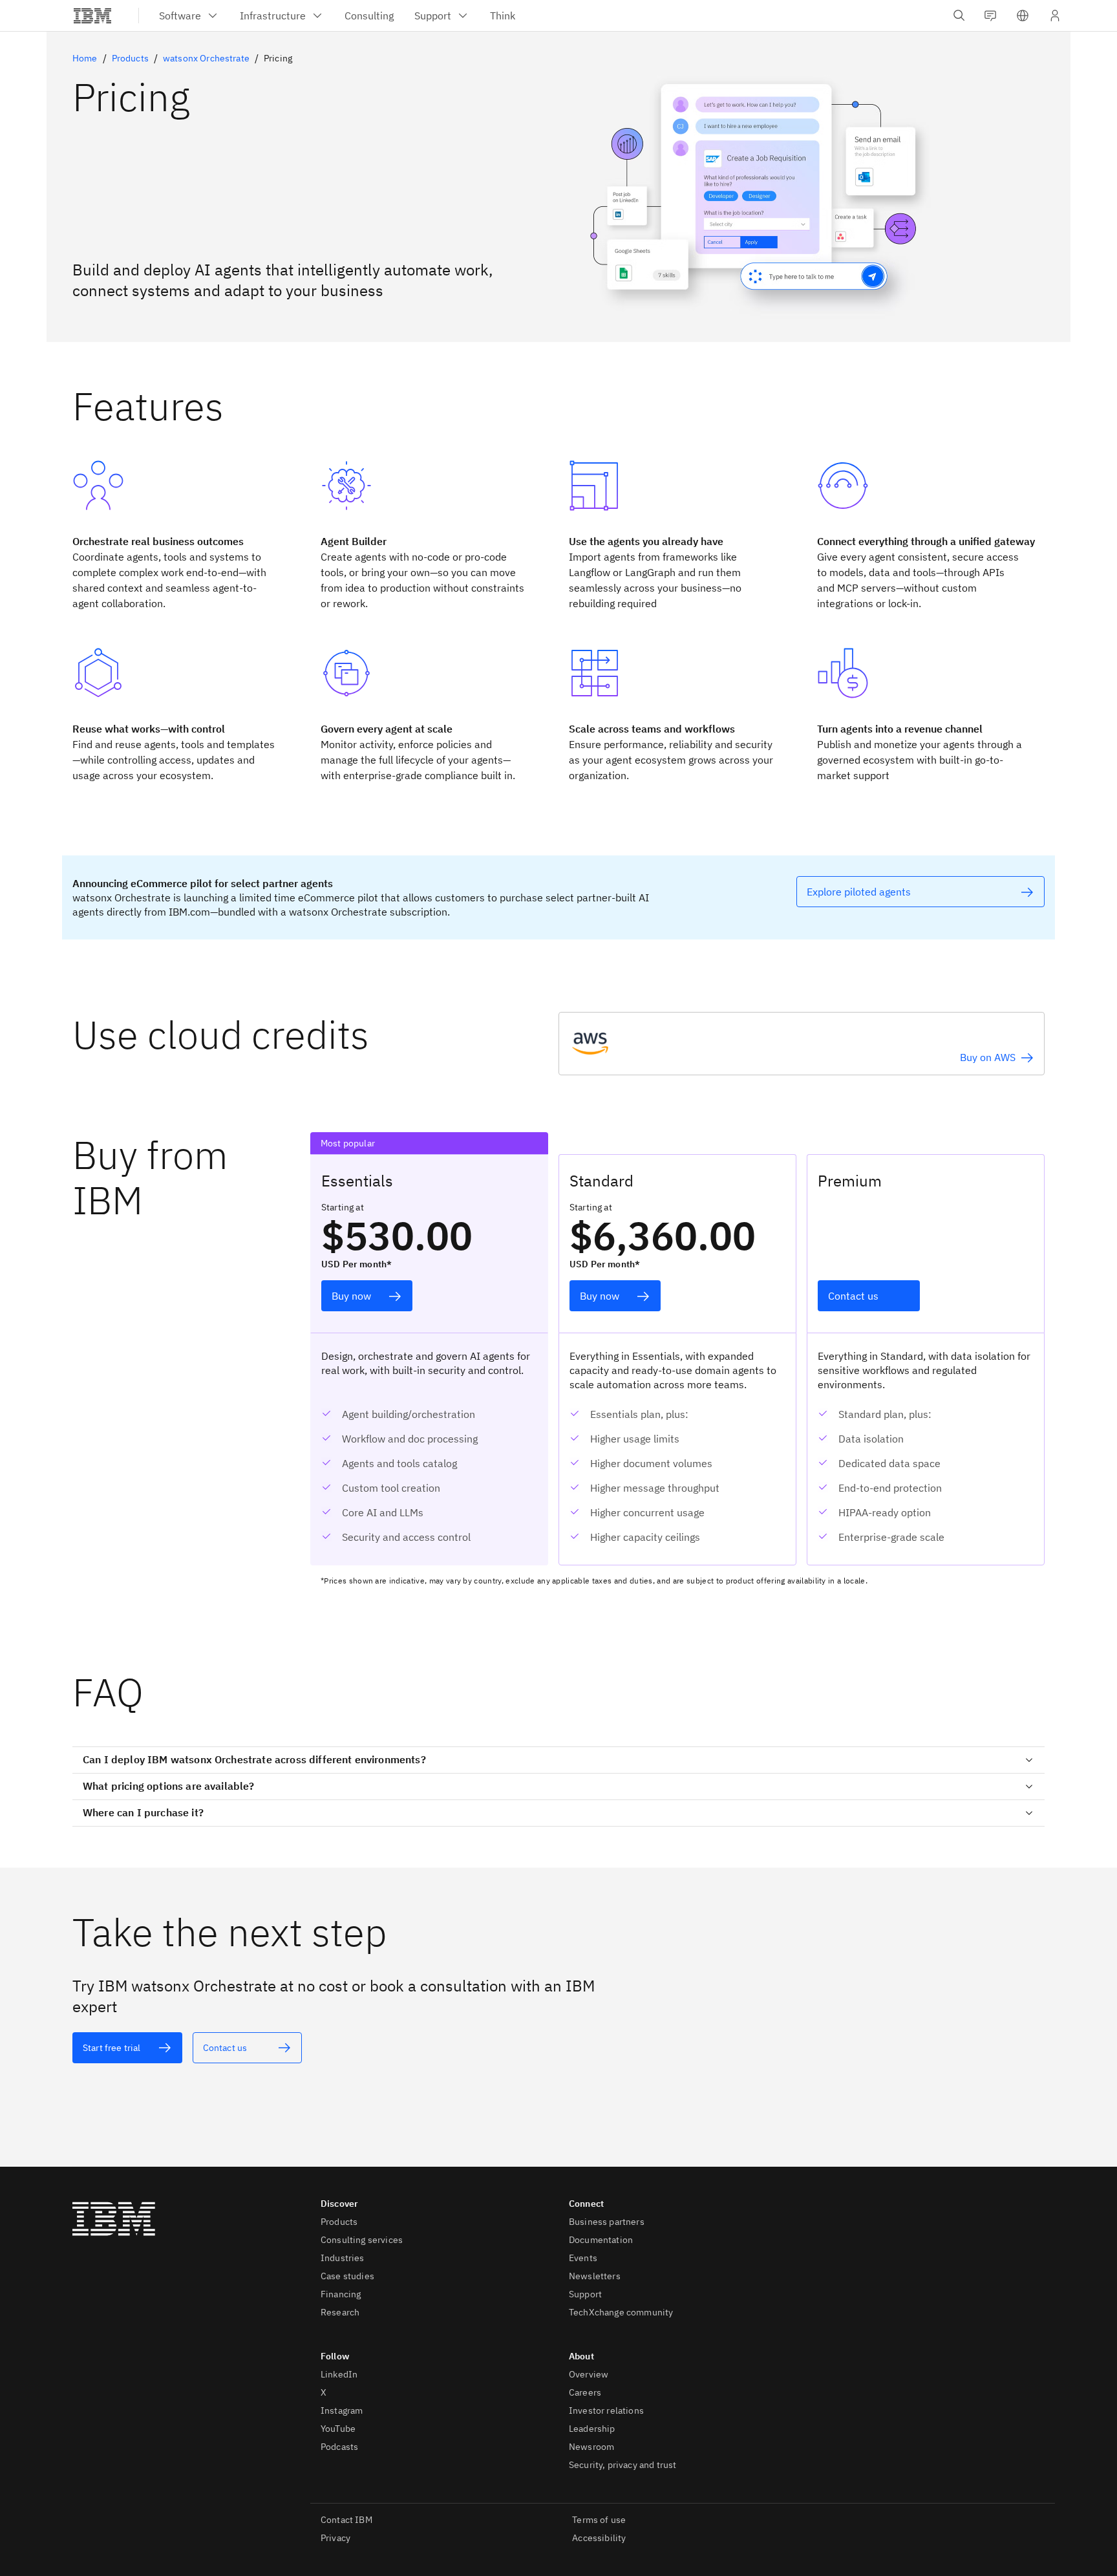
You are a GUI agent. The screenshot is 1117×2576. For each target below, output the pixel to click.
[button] (1023, 16)
